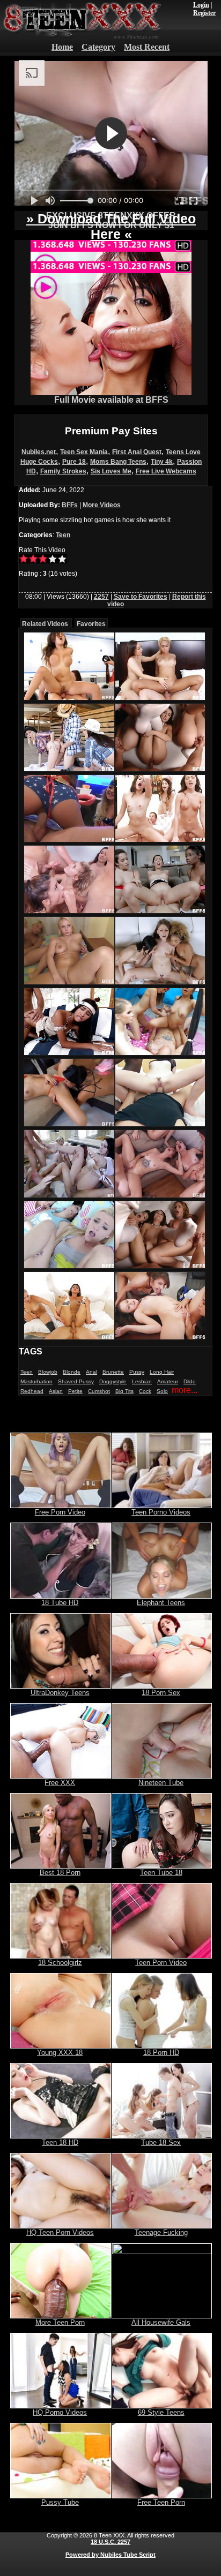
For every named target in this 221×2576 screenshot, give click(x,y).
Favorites (91, 624)
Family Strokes (63, 471)
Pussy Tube (60, 2502)
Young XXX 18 (60, 2052)
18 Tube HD (60, 1603)
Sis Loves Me (111, 471)
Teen (63, 535)
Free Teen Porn (161, 2502)
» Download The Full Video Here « (111, 226)
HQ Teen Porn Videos (60, 2232)
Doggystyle (113, 1381)
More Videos (102, 505)
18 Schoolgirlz (60, 1963)
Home (62, 47)
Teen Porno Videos (161, 1512)
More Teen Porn (60, 2322)
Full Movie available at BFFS (111, 400)
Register (204, 13)
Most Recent (147, 47)
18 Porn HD (161, 2052)
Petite (75, 1391)
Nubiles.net (39, 452)
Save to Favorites (141, 597)
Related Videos (45, 624)
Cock (145, 1391)
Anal (91, 1372)
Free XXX (60, 1783)
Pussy (137, 1372)
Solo (162, 1391)
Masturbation (36, 1381)
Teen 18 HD (60, 2142)
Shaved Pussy (76, 1381)
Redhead (32, 1391)
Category (98, 47)
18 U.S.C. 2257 (110, 2542)
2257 (101, 597)
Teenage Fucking (161, 2232)
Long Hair (162, 1372)
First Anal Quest (137, 452)
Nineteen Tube (161, 1783)
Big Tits (124, 1391)
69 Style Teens (161, 2412)
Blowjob (48, 1372)
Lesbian (142, 1381)
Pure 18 (74, 462)
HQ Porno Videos (60, 2412)
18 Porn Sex (161, 1693)
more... (185, 1390)
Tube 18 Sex (161, 2142)
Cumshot (99, 1391)
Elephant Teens (161, 1603)
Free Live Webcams (166, 471)
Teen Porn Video (161, 1963)
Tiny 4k (162, 462)
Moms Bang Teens (118, 462)
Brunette (113, 1372)
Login (201, 5)
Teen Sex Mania (84, 452)
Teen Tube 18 (161, 1873)
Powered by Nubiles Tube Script (110, 2555)
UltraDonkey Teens (60, 1693)
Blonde (72, 1372)
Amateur (168, 1381)
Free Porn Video (60, 1512)
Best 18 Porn (60, 1873)
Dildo (190, 1381)
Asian (56, 1391)
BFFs (70, 505)
